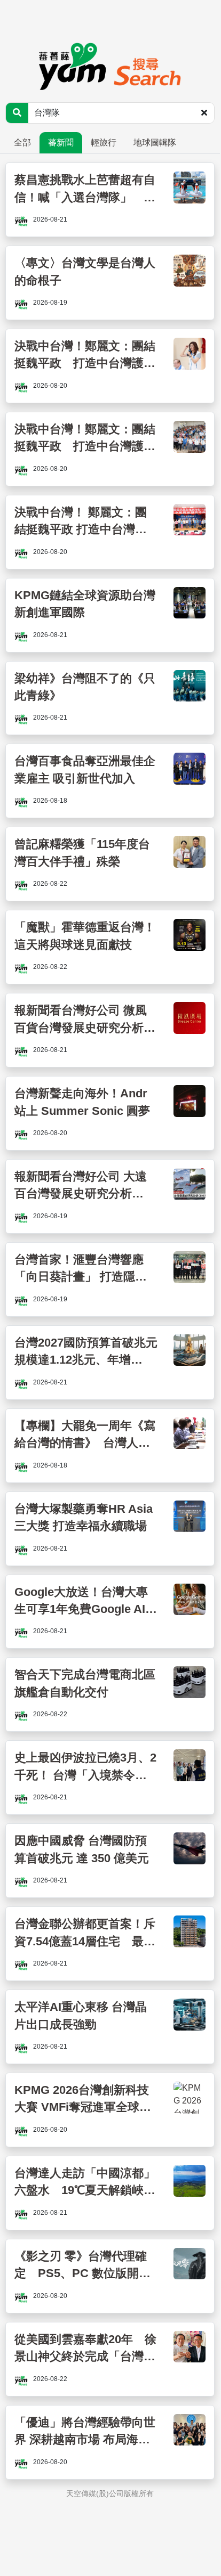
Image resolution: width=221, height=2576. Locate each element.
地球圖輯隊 (155, 142)
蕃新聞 (61, 142)
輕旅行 (104, 142)
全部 (22, 142)
